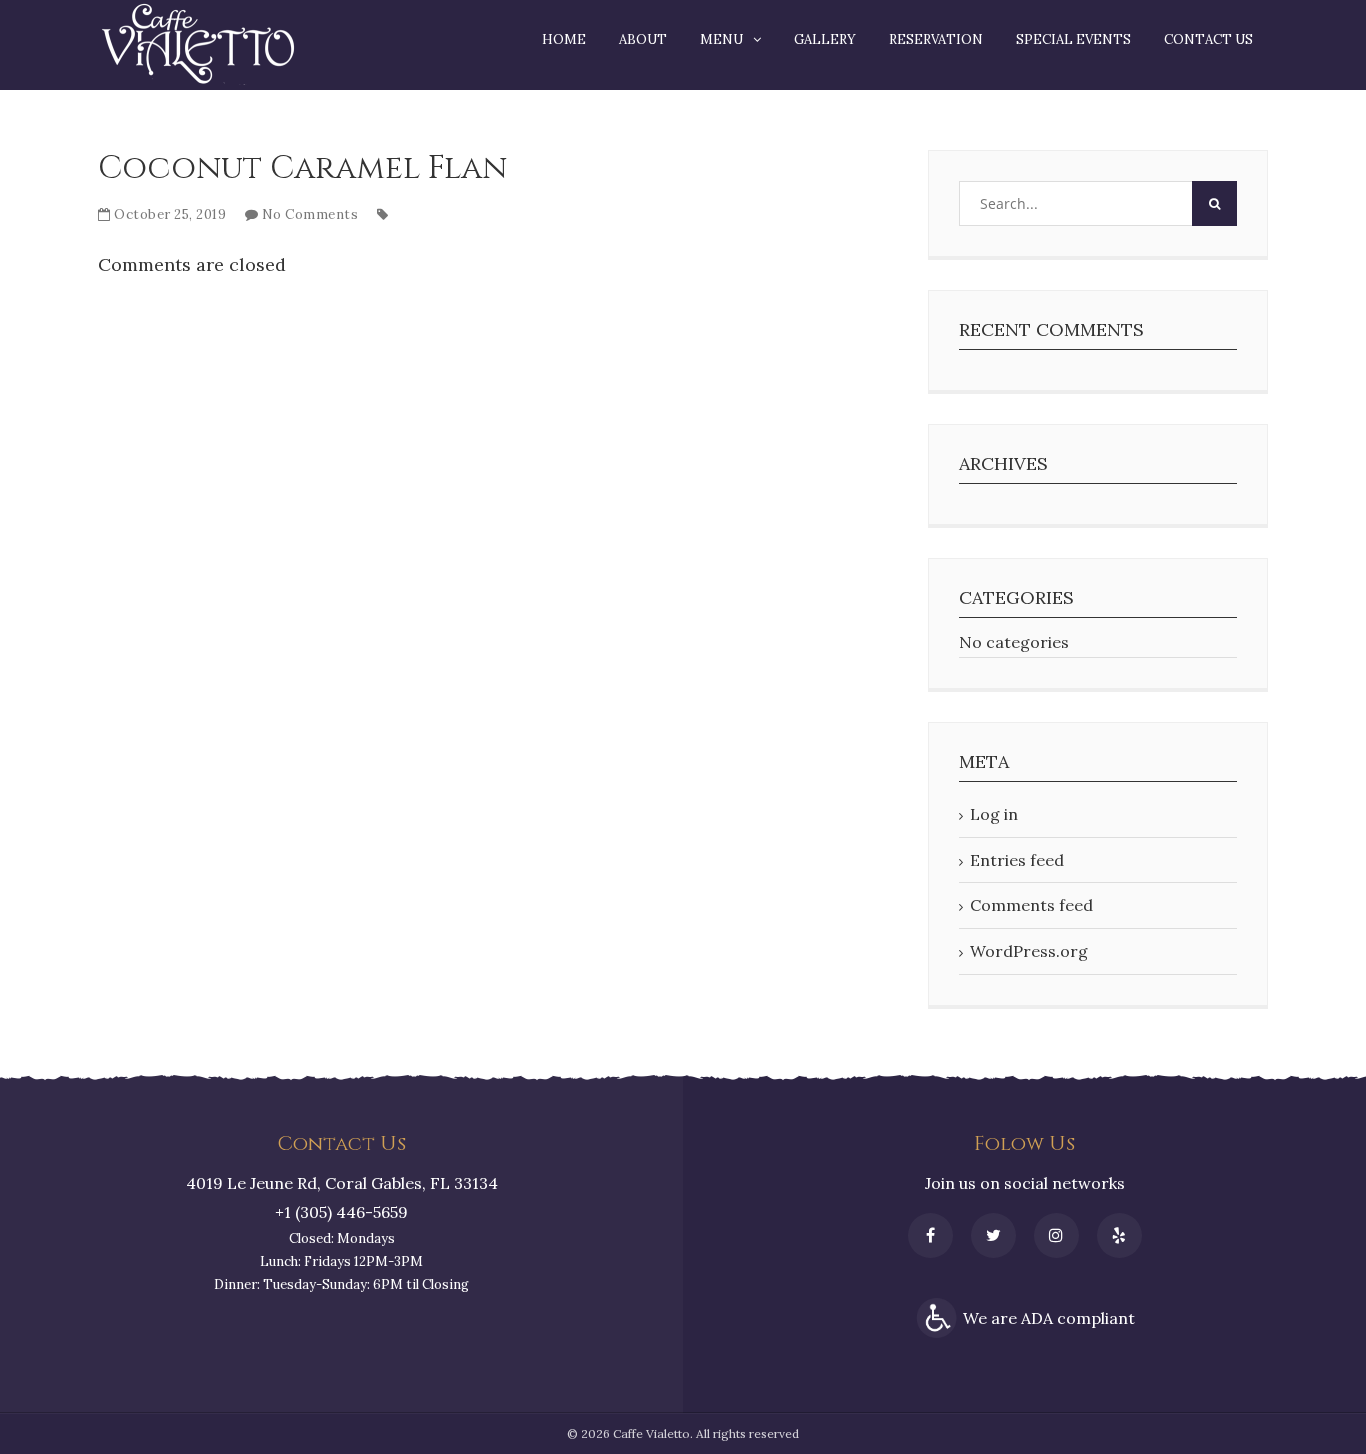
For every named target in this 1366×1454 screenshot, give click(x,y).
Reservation (936, 39)
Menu (721, 39)
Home (564, 39)
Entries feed (1017, 860)
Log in (994, 814)
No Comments (310, 214)
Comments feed (1031, 905)
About (643, 39)
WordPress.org (1029, 951)
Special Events (1073, 39)
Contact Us (1208, 39)
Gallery (825, 39)
